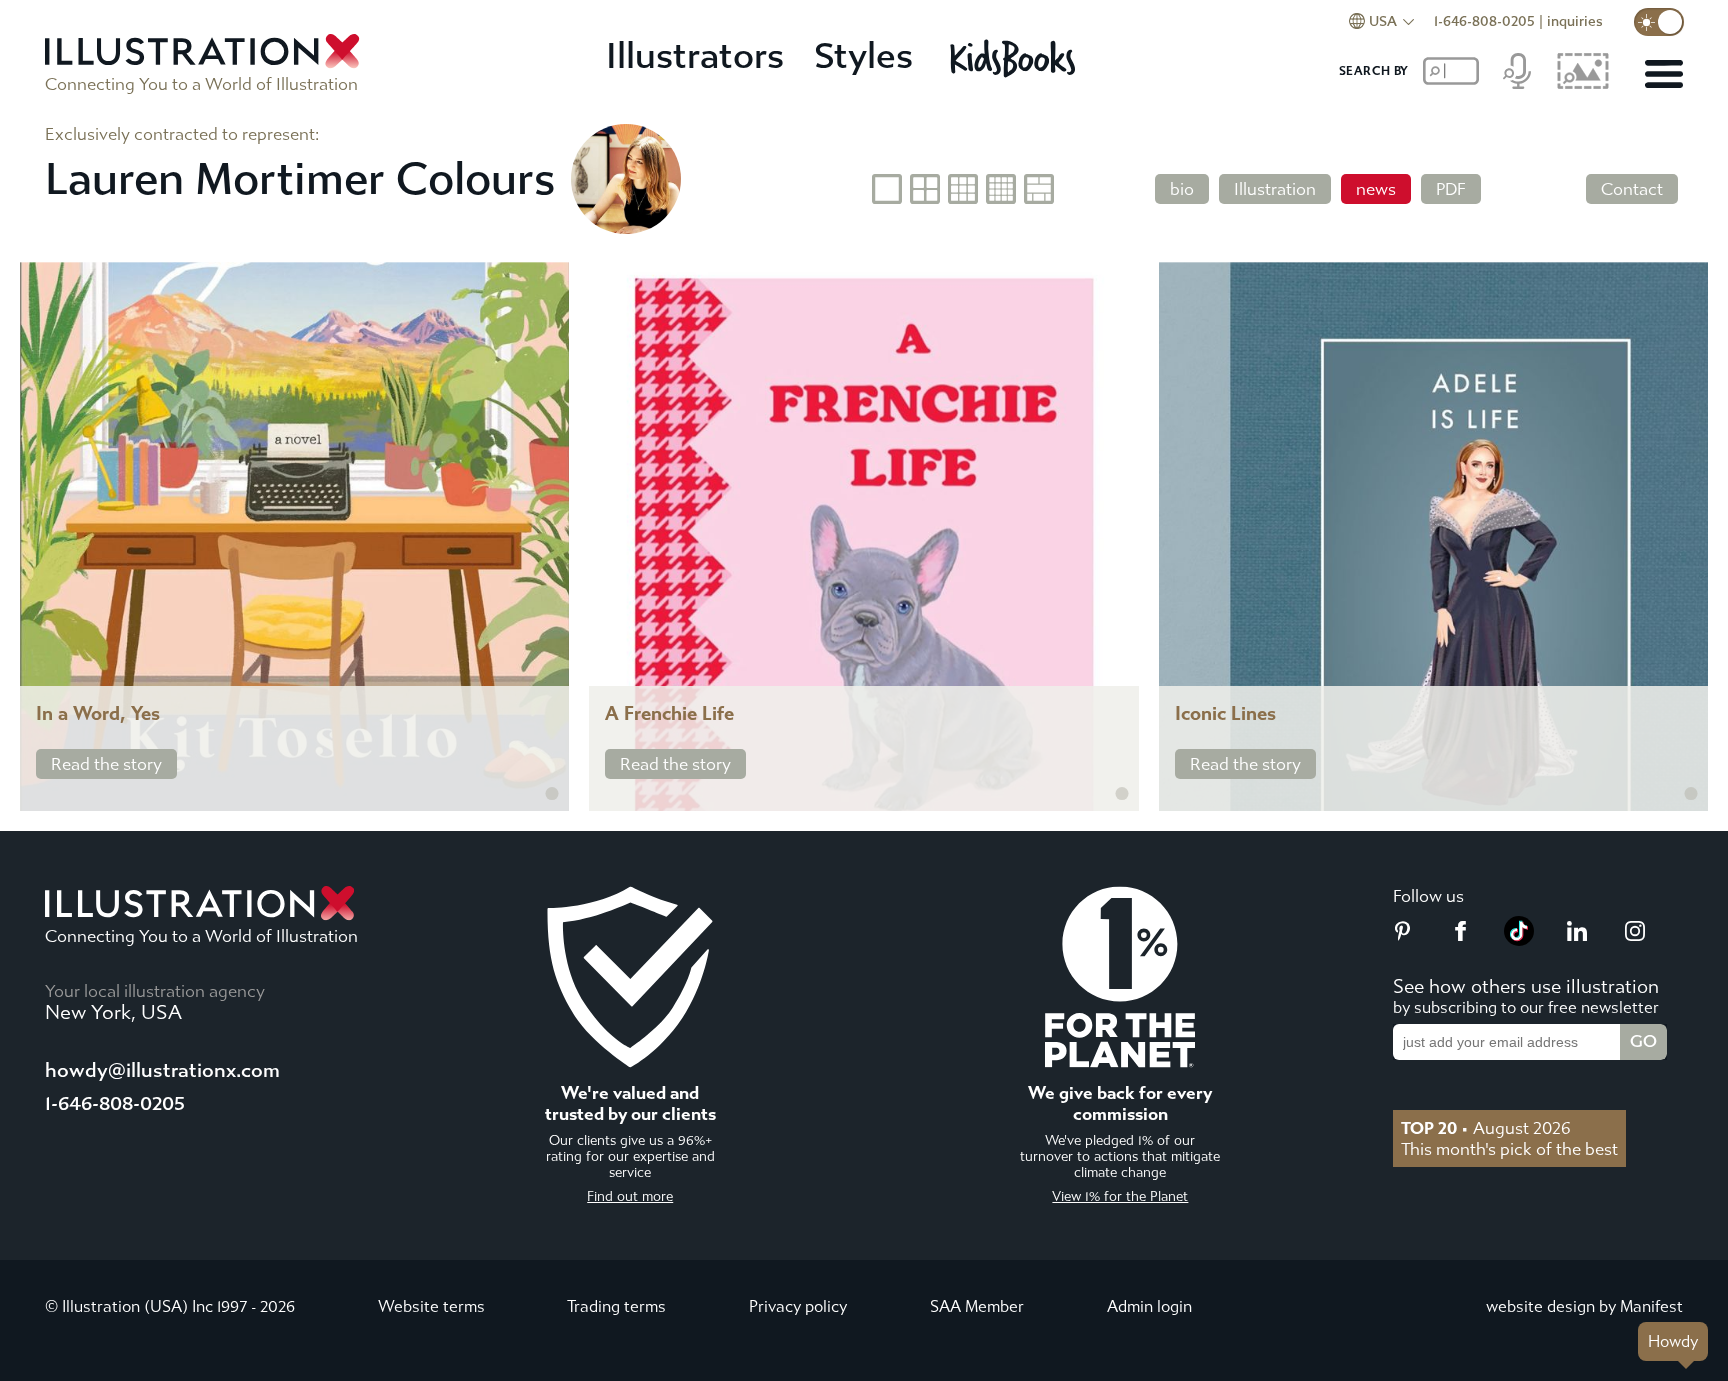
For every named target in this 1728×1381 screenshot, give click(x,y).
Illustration (1275, 189)
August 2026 (1486, 1128)
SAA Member (977, 1306)
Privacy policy (798, 1306)
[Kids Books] (1015, 58)
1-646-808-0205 (1484, 21)
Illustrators (695, 56)
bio (1182, 189)
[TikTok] (1519, 940)
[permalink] (552, 794)
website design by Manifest (1584, 1306)
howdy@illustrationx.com (162, 1070)
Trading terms (616, 1306)
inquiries (1575, 21)
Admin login (1149, 1306)
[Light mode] (1659, 22)
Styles (863, 56)
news (1376, 189)
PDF (1451, 189)
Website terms (431, 1306)
